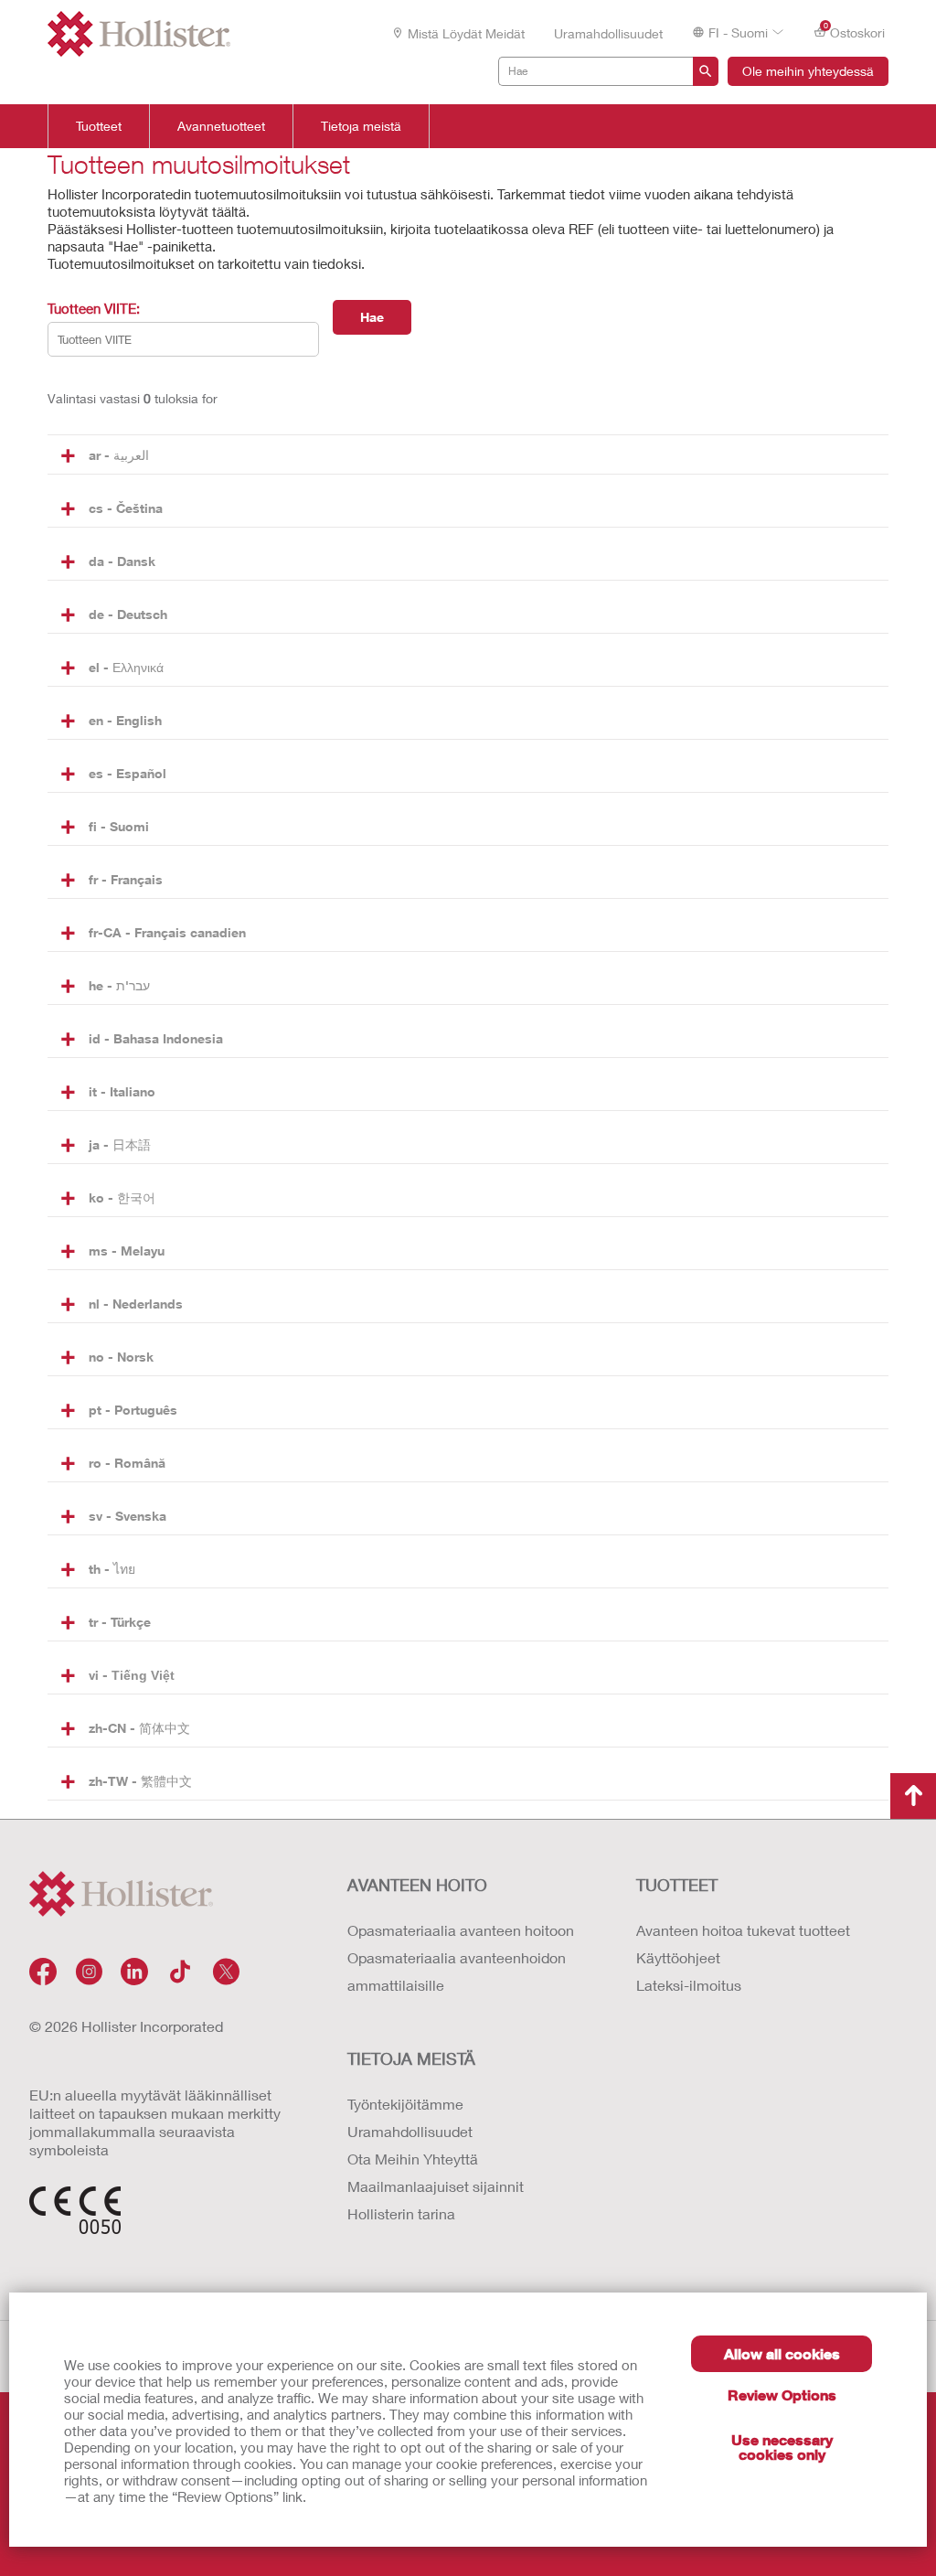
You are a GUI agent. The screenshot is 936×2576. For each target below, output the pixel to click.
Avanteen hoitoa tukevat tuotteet (743, 1930)
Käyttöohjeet (678, 1957)
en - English (125, 720)
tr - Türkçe (120, 1622)
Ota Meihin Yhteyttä (413, 2159)
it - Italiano (122, 1091)
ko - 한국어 (122, 1197)
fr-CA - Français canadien (167, 932)
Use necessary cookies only (782, 2447)
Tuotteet (99, 126)
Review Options (782, 2394)
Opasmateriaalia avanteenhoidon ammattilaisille (457, 1971)
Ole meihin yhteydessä (808, 71)
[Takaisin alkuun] (913, 1796)
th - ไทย (112, 1569)
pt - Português (133, 1410)
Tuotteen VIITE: (94, 308)
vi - (132, 1675)
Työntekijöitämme (405, 2104)
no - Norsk (121, 1357)
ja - (120, 1144)
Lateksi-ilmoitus (689, 1985)
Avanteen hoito (417, 1885)
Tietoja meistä (361, 126)
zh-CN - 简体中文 (139, 1728)
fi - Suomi (119, 826)
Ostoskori (855, 31)
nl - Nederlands (136, 1304)
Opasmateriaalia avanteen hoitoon (461, 1930)
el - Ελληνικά (126, 667)
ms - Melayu (127, 1251)
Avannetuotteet (221, 126)
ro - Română (127, 1463)
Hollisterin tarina (401, 2213)
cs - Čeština (126, 508)
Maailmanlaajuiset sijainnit (436, 2186)
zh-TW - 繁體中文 (140, 1781)
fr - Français (126, 879)
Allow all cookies (782, 2353)
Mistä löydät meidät (466, 33)
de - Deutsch (128, 614)
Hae (372, 317)
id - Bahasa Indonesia (156, 1038)
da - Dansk (122, 561)
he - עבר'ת (119, 985)
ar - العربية (119, 455)
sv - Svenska (128, 1516)
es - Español (128, 773)
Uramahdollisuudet (608, 33)
